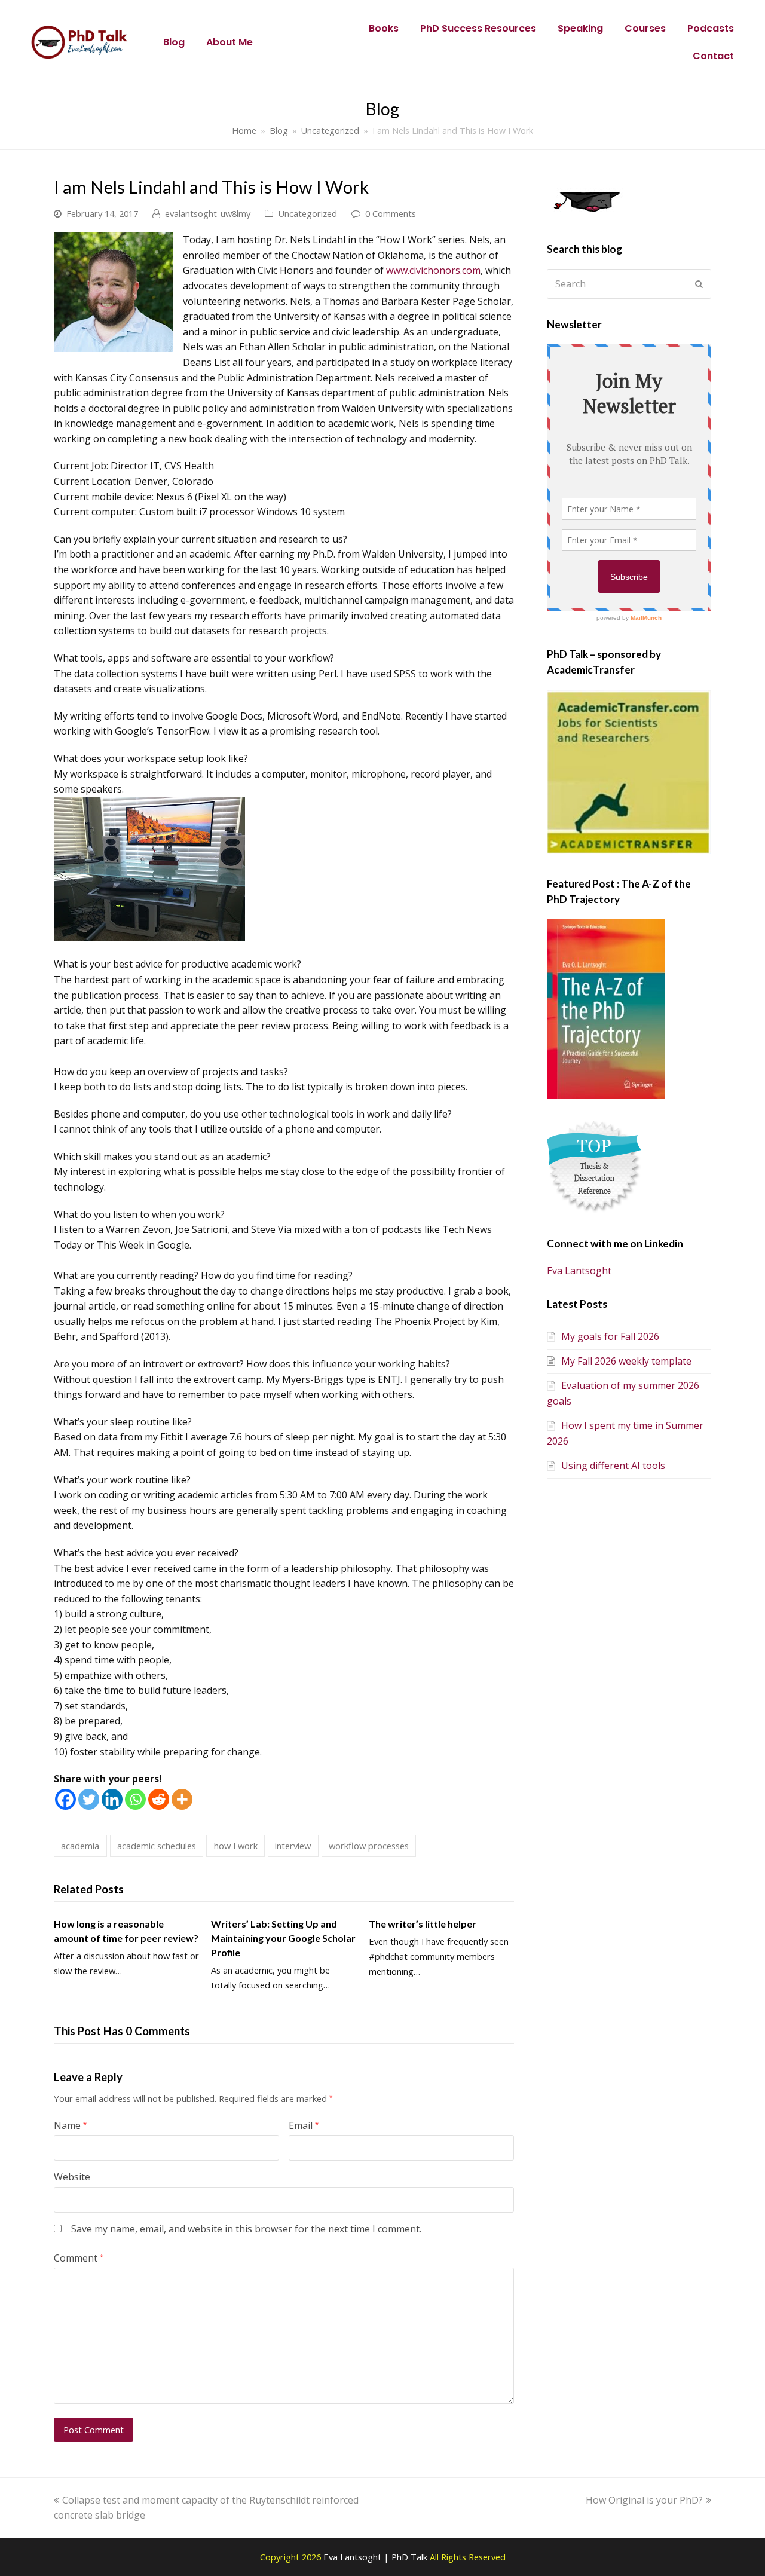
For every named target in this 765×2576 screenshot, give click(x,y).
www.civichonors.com (433, 270)
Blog (174, 42)
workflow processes (369, 1846)
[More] (182, 1799)
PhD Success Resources (478, 28)
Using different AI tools (613, 1466)
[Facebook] (65, 1799)
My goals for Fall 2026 (610, 1336)
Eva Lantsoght (579, 1271)
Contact (713, 56)
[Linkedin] (112, 1799)
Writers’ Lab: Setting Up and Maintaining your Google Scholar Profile (283, 1938)
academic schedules (157, 1846)
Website (72, 2177)
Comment (79, 2258)
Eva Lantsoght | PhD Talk (377, 2557)
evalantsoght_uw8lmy (208, 213)
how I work (236, 1846)
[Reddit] (159, 1799)
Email (304, 2125)
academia (80, 1846)
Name (70, 2125)
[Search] (629, 284)
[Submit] (699, 284)
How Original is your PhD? (644, 2500)
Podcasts (711, 28)
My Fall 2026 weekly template (626, 1361)
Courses (645, 28)
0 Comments (391, 213)
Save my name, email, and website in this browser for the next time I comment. (246, 2229)
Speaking (580, 28)
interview (293, 1846)
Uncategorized (307, 213)
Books (384, 28)
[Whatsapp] (135, 1799)
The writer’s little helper (423, 1924)
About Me (229, 42)
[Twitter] (89, 1799)
